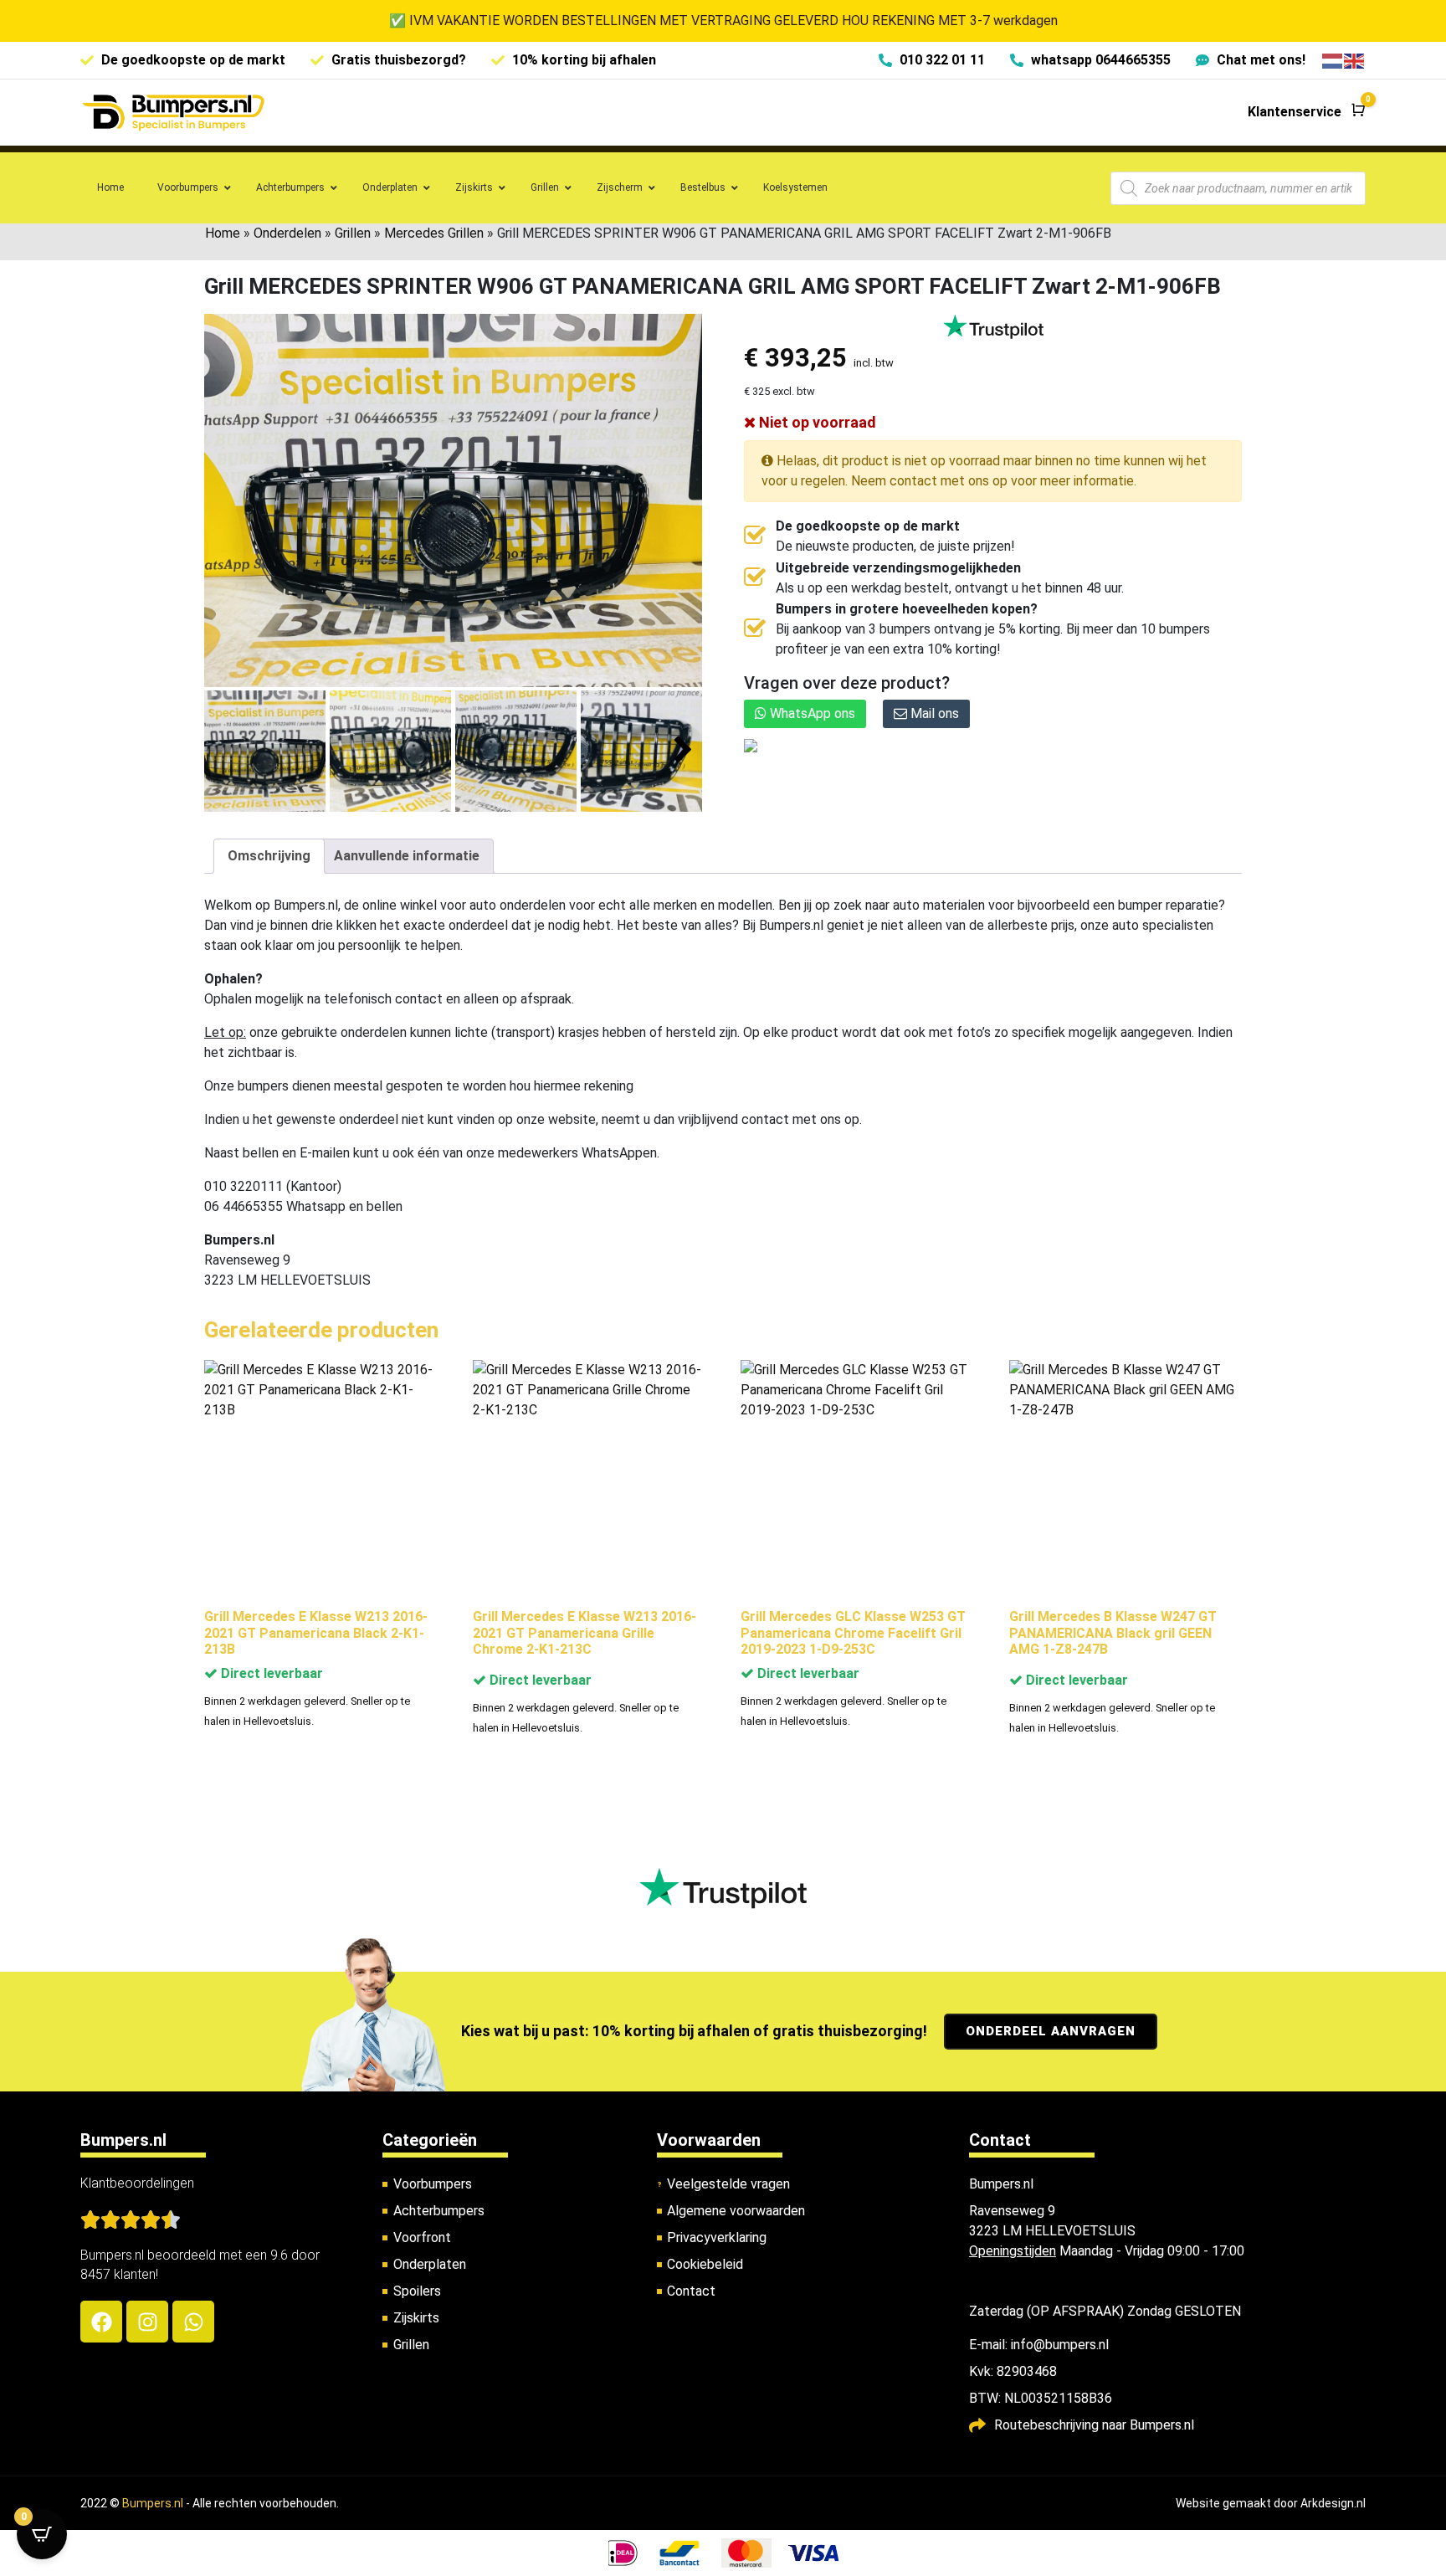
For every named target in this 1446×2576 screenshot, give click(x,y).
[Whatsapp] (193, 2322)
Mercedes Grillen (434, 233)
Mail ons (933, 713)
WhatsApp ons (811, 713)
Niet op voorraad (816, 422)
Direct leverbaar (270, 1673)
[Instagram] (147, 2322)
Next (683, 750)
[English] (1355, 60)
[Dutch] (1333, 60)
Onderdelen (287, 233)
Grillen (353, 233)
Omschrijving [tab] (269, 856)
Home (223, 233)
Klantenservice (1295, 112)
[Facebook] (101, 2322)
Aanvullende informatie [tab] (407, 856)
